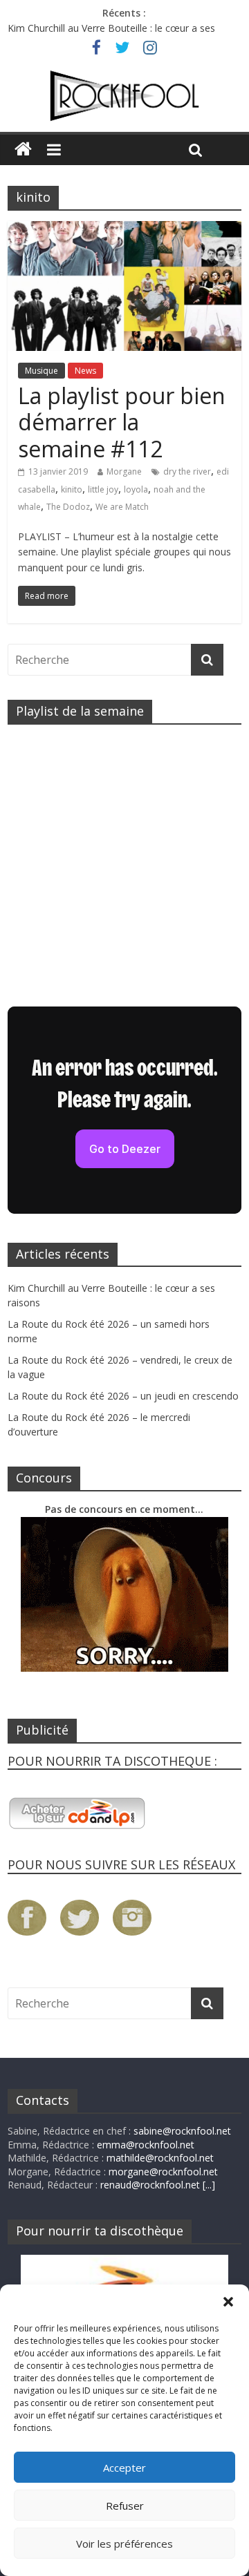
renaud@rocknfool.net (150, 2185)
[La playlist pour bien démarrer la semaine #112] (124, 229)
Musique (41, 371)
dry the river (187, 471)
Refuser (125, 2506)
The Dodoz (68, 507)
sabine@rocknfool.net (182, 2131)
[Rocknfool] (124, 96)
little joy (103, 489)
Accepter (124, 2468)
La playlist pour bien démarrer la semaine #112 (122, 422)
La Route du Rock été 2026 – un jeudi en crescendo (123, 1396)
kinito (72, 489)
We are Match (122, 507)
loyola (136, 489)
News (85, 371)
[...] (209, 2185)
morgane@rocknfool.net (163, 2172)
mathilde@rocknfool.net (160, 2158)
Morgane (124, 471)
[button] (228, 2302)
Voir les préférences (124, 2544)
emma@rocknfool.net (146, 2145)
